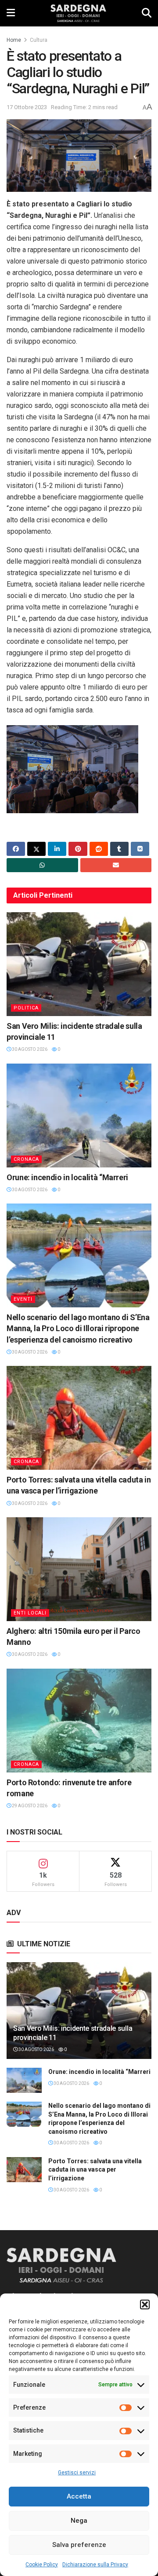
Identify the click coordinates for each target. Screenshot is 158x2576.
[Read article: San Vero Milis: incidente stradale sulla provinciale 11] (79, 964)
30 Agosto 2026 (29, 1049)
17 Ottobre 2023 (27, 107)
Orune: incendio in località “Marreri (67, 1177)
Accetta (79, 2496)
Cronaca (26, 1159)
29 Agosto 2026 (29, 1806)
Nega (79, 2521)
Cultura (39, 40)
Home (14, 40)
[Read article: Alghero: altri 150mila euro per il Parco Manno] (79, 1569)
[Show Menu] (11, 13)
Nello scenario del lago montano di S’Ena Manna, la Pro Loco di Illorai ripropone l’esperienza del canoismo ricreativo (78, 1328)
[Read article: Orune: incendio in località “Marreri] (79, 1116)
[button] (145, 2304)
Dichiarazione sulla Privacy (95, 2565)
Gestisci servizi (77, 2473)
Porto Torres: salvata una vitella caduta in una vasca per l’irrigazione (95, 2170)
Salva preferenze (79, 2545)
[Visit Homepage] (78, 13)
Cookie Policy (42, 2565)
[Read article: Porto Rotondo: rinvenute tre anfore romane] (79, 1721)
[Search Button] (147, 13)
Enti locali (30, 1613)
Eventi (23, 1299)
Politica (26, 1008)
